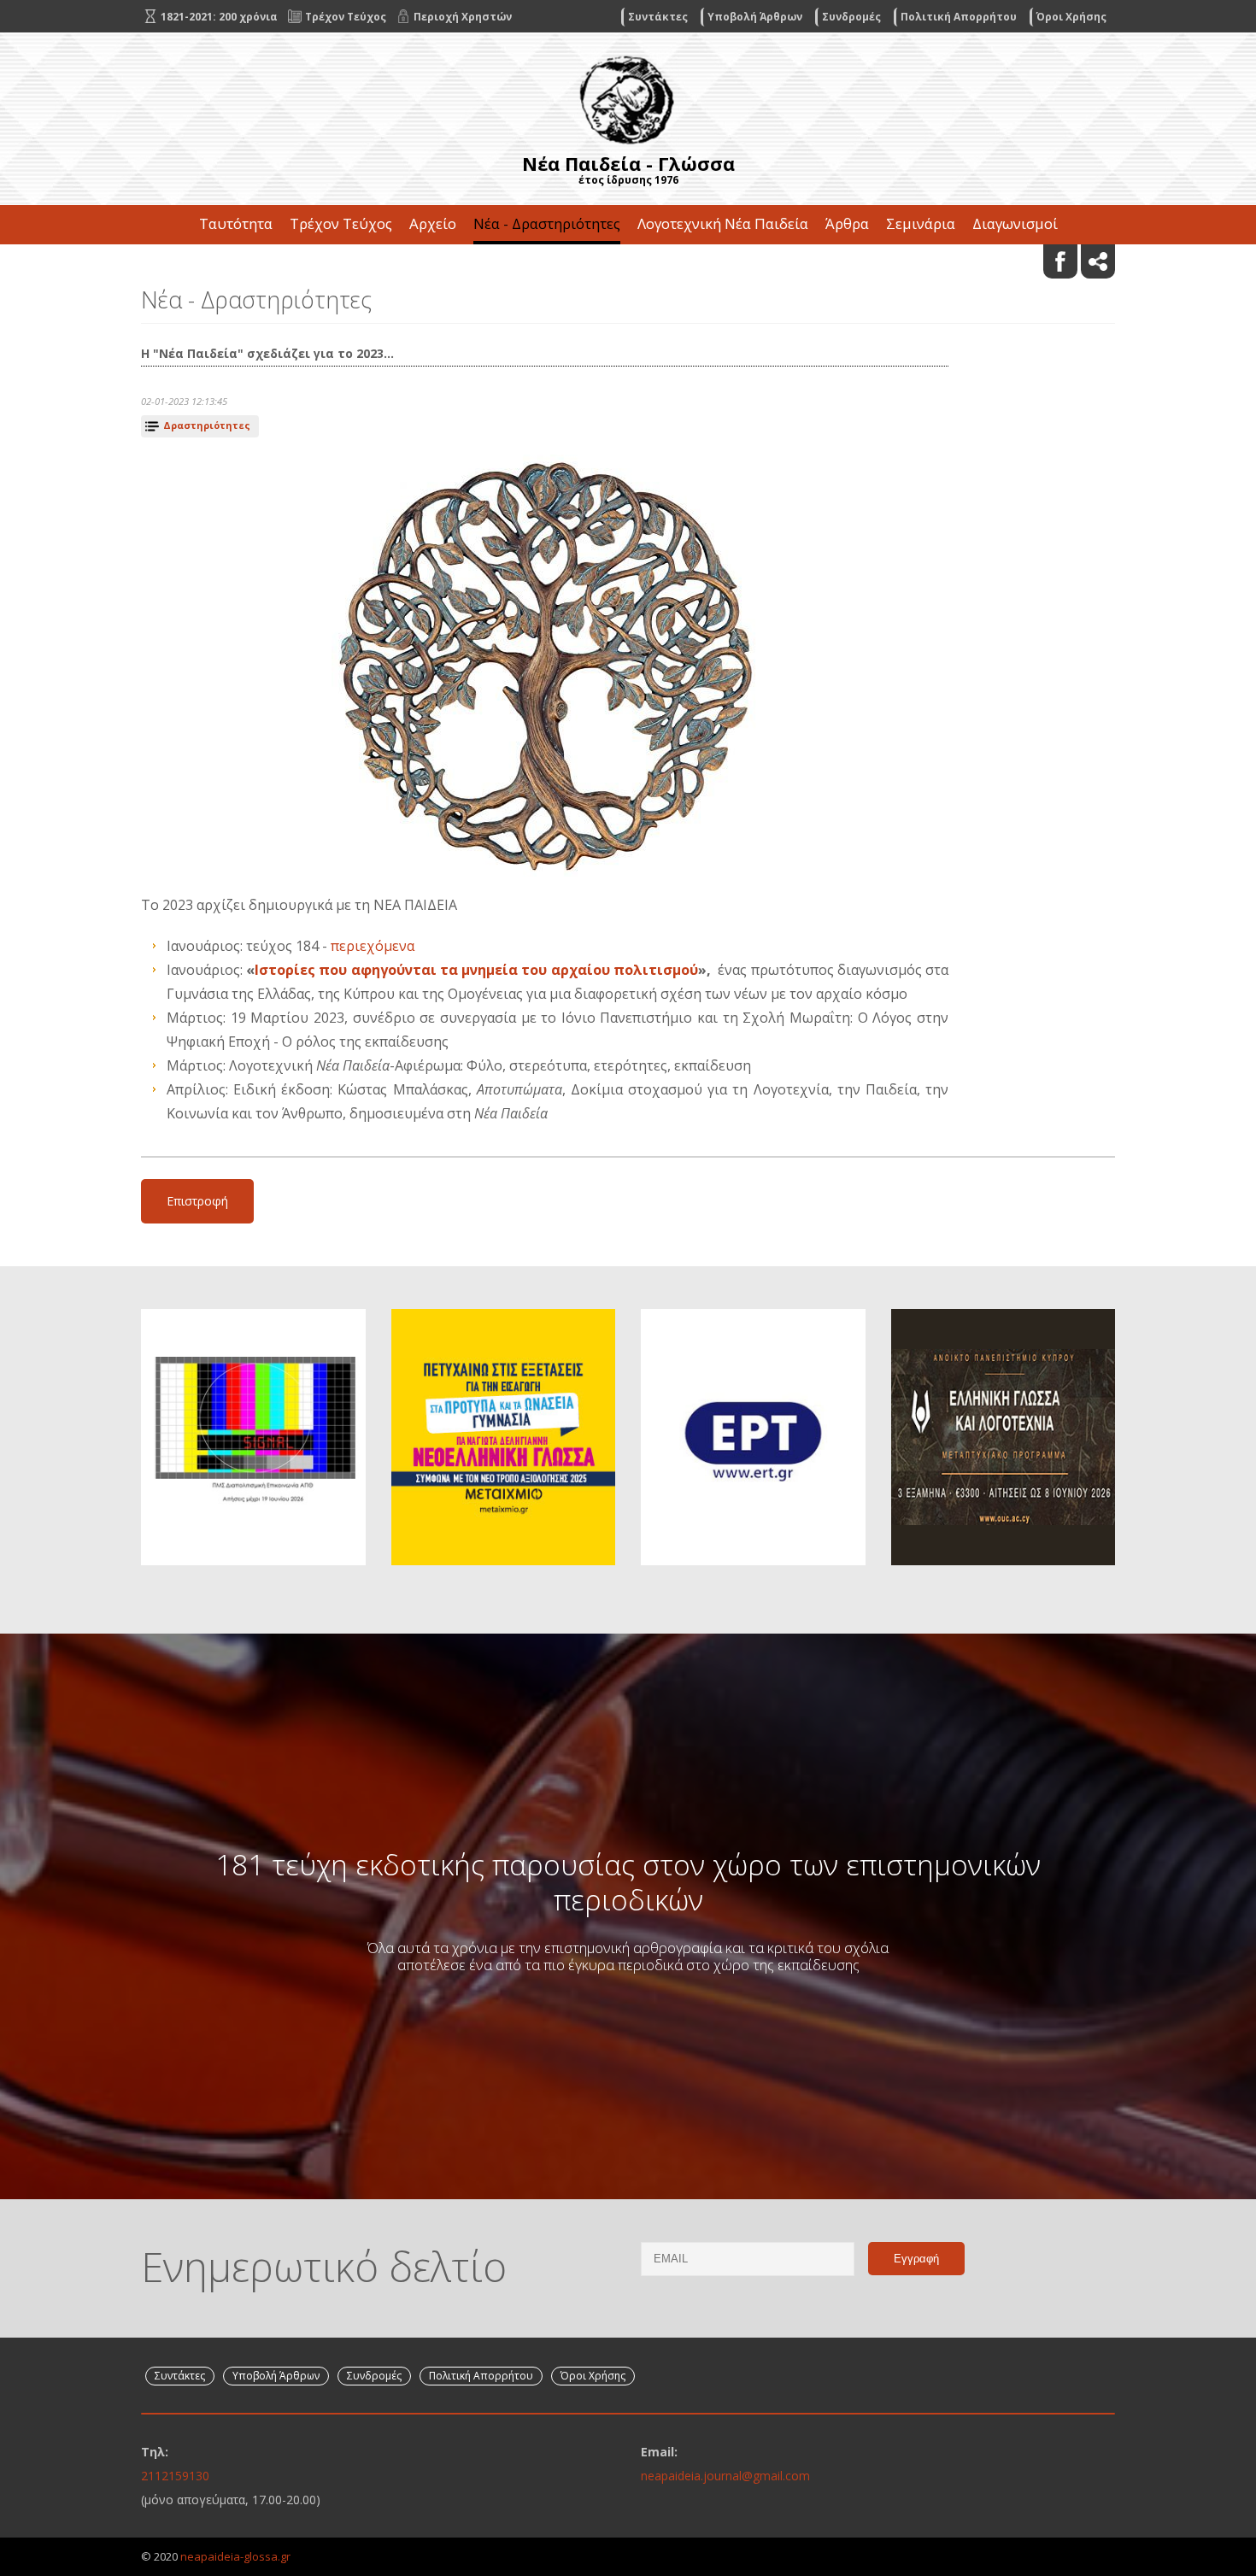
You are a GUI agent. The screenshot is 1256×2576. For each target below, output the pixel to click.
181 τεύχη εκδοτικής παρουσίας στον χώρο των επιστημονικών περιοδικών (628, 1881)
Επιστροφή (197, 1201)
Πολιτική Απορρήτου (959, 17)
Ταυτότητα (236, 223)
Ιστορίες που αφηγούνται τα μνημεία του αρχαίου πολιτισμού (476, 970)
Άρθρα (847, 223)
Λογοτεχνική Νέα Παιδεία (723, 223)
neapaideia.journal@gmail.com (725, 2476)
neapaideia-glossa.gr (235, 2556)
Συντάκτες (658, 17)
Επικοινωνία (628, 263)
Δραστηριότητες (207, 425)
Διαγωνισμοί (1015, 223)
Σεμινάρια (921, 223)
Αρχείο (433, 223)
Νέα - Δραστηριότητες (547, 223)
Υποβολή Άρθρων (755, 17)
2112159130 (175, 2476)
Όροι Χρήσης (1071, 17)
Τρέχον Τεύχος (341, 223)
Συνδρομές (851, 17)
